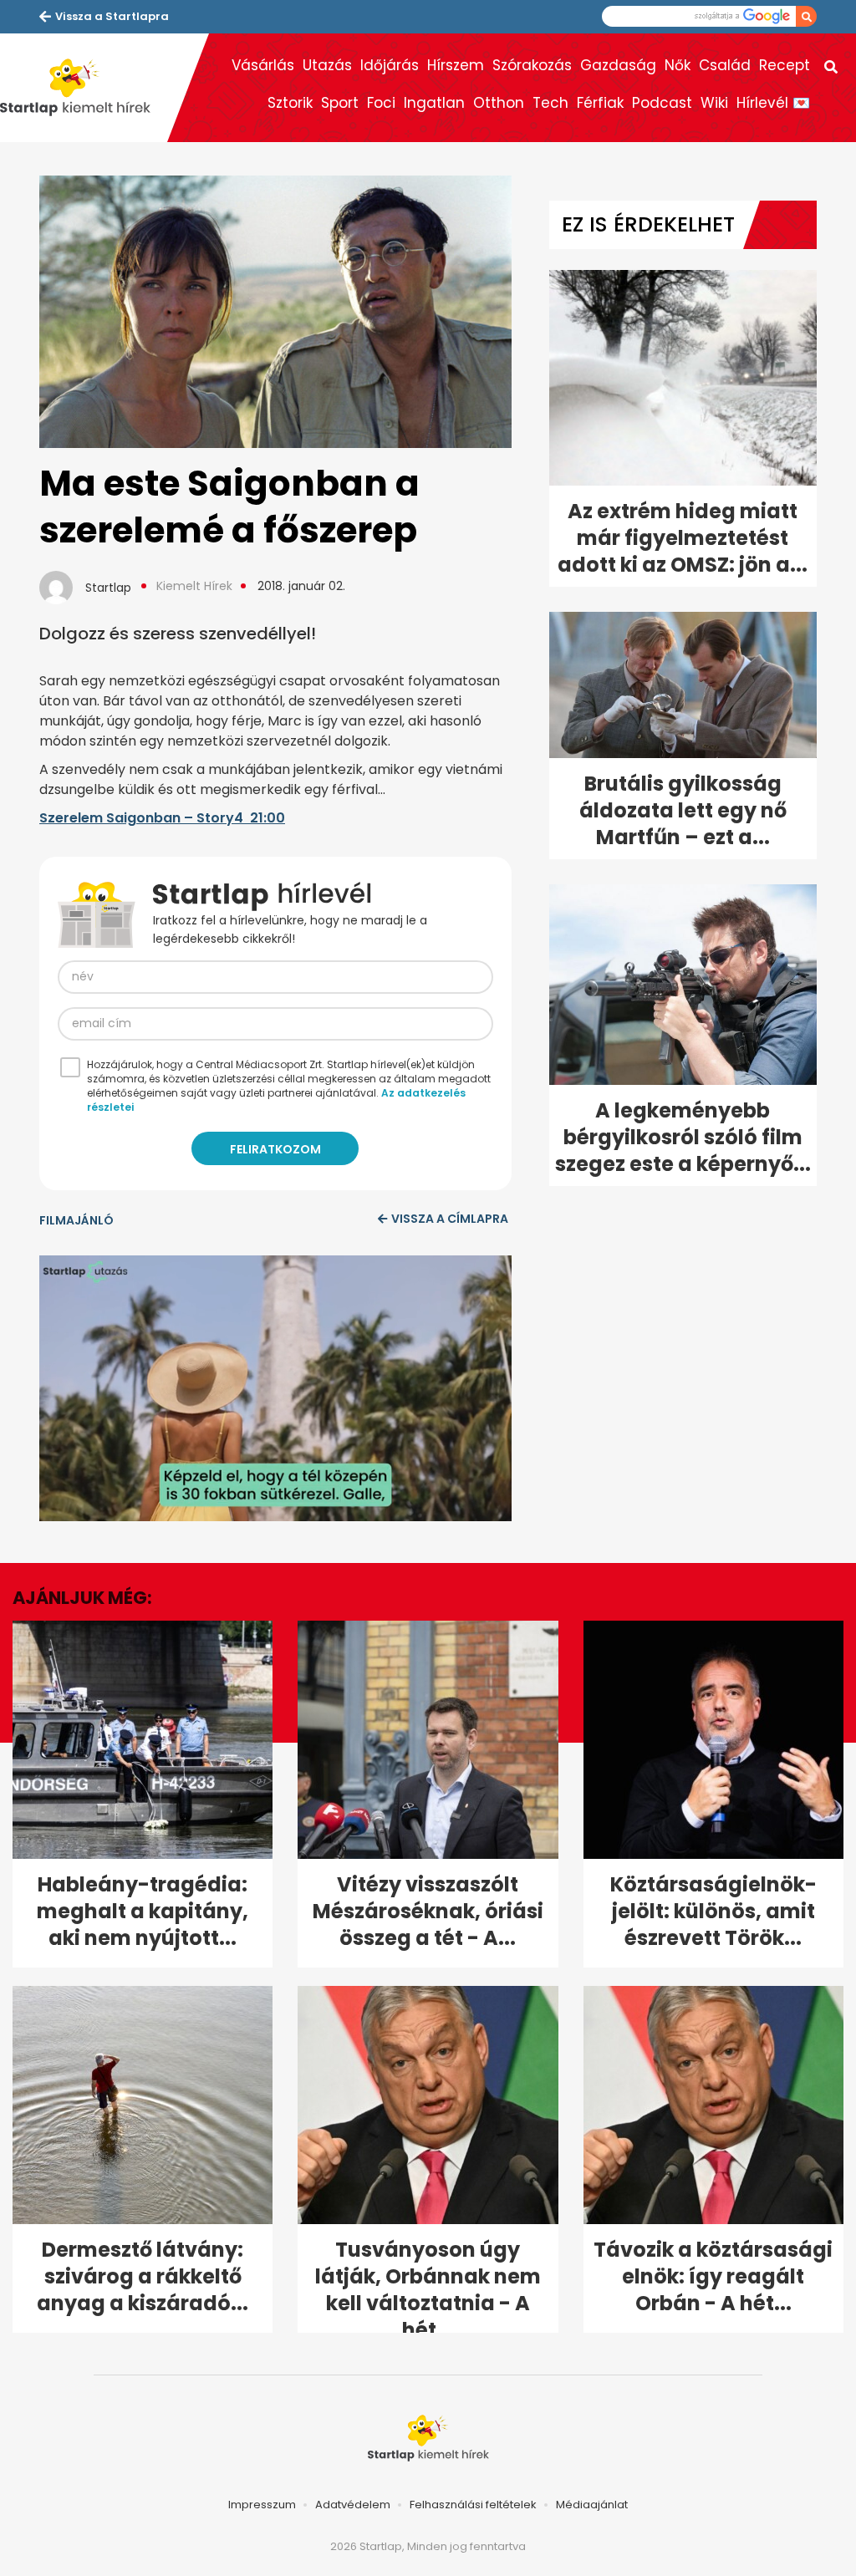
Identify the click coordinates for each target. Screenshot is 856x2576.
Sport (340, 103)
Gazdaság (618, 65)
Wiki (714, 103)
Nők (678, 65)
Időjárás (390, 65)
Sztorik (290, 103)
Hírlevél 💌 (773, 103)
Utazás (327, 65)
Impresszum (262, 2505)
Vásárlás (263, 65)
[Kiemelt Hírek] (84, 88)
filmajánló (76, 1220)
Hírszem (456, 65)
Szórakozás (532, 65)
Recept (785, 65)
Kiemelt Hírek (194, 586)
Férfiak (600, 103)
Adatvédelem (353, 2505)
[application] (275, 1388)
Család (725, 65)
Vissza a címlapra (450, 1219)
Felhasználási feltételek (473, 2505)
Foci (381, 103)
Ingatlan (434, 103)
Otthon (499, 103)
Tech (550, 103)
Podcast (662, 103)
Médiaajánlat (592, 2505)
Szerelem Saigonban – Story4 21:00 (162, 818)
